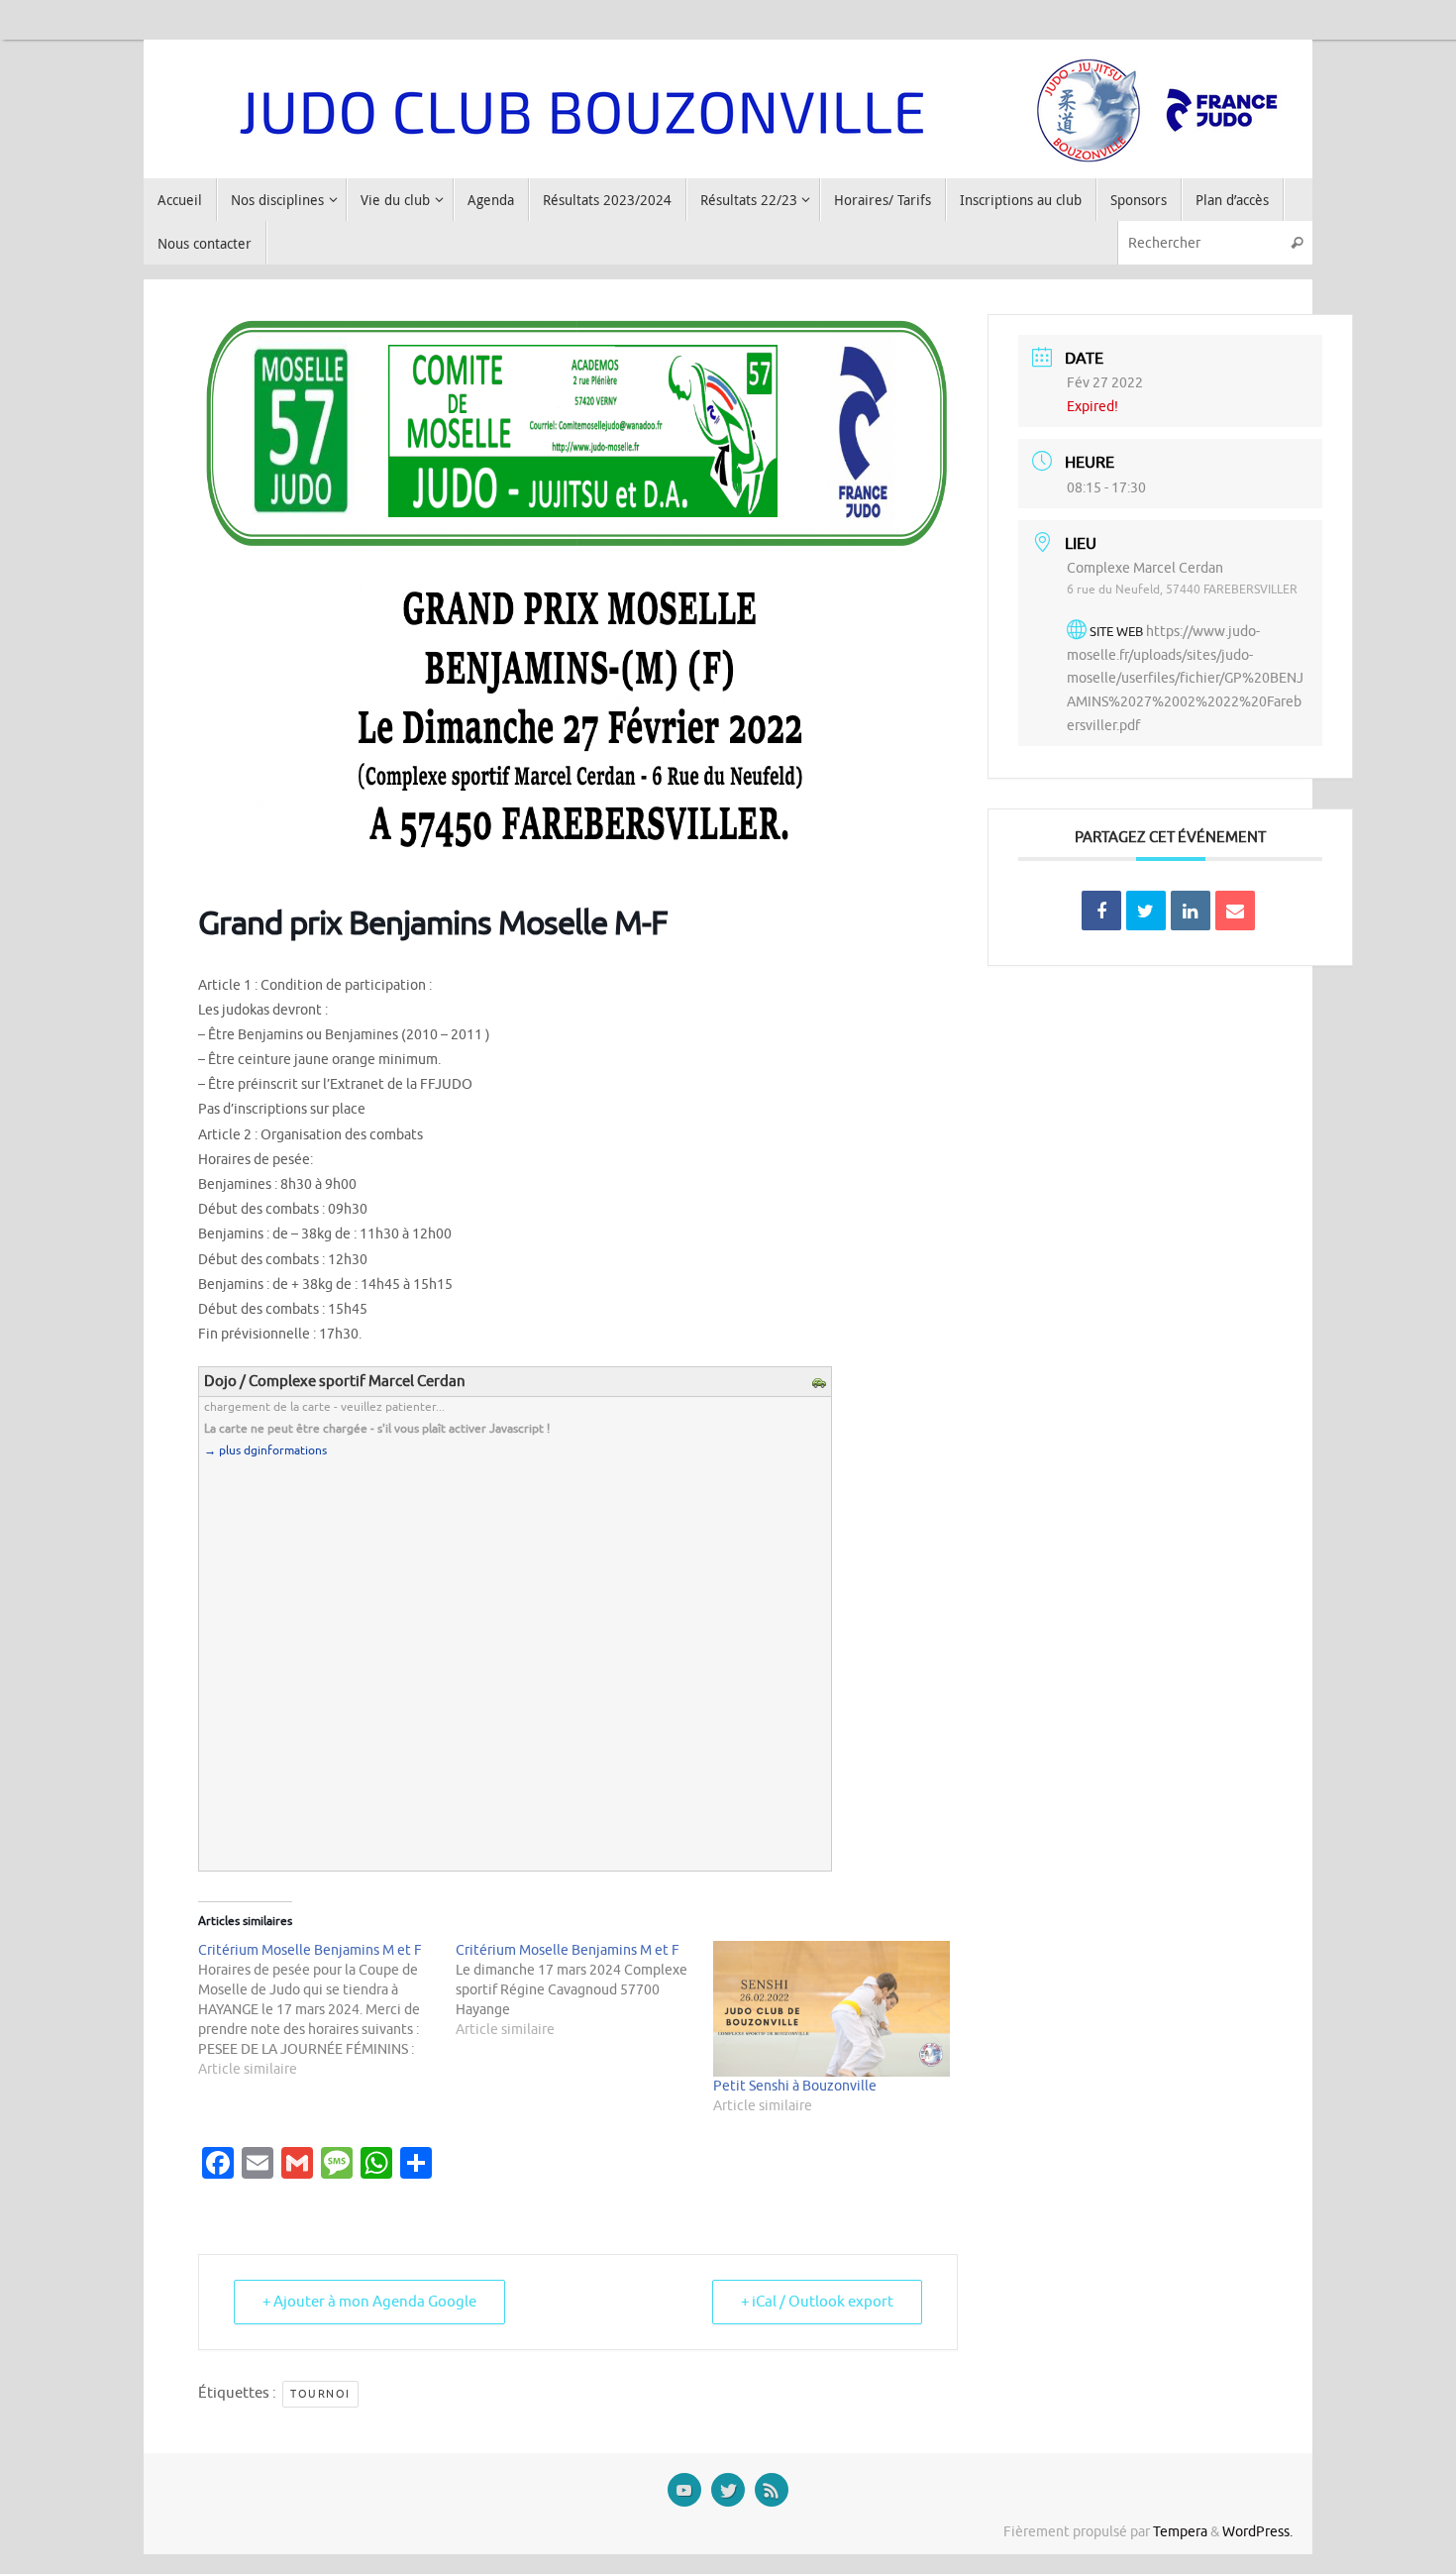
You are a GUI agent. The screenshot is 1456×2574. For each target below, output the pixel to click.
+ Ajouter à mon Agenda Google (369, 2302)
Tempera (1180, 2532)
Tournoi (320, 2394)
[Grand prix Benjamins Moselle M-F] (578, 853)
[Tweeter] (1146, 911)
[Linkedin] (1191, 911)
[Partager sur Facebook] (1101, 911)
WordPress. (1257, 2532)
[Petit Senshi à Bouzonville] (832, 2009)
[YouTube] (684, 2490)
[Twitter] (728, 2490)
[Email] (1235, 911)
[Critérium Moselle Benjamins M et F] (327, 2010)
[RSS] (772, 2490)
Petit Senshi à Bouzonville (795, 2086)
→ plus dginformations (265, 1450)
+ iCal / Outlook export (817, 2302)
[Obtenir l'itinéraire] (822, 1385)
